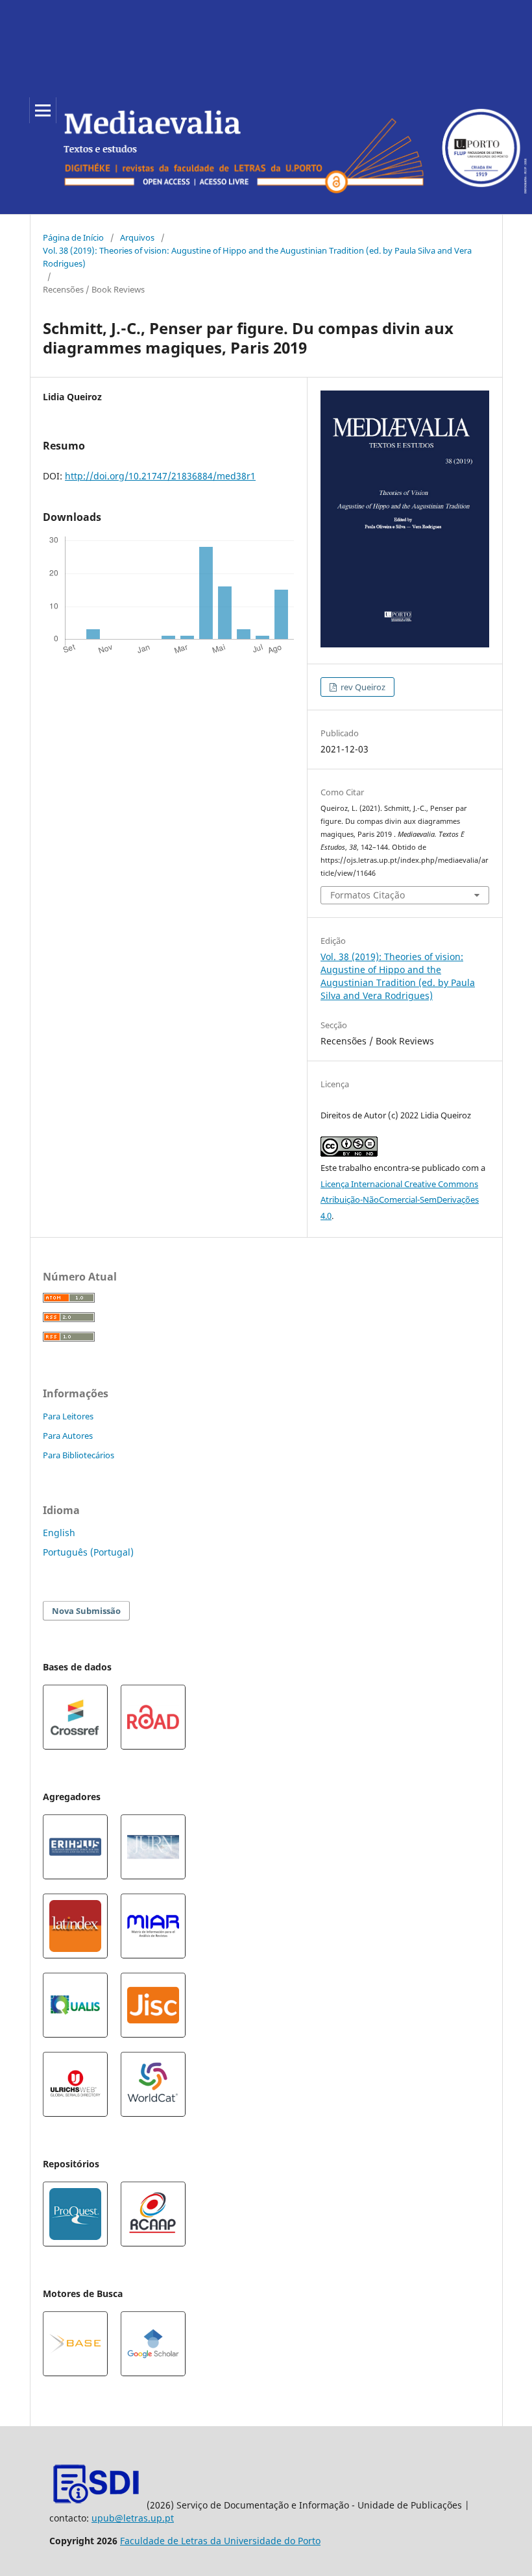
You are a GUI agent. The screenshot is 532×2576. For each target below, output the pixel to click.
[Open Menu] (43, 110)
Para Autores (68, 1436)
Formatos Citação (368, 895)
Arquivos (137, 237)
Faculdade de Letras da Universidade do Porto (220, 2541)
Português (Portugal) (88, 1552)
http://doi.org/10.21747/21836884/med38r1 (160, 476)
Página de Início (73, 237)
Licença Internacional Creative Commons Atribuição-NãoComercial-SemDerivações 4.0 (400, 1200)
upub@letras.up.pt (133, 2518)
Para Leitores (68, 1416)
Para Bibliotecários (79, 1455)
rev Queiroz (362, 687)
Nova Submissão (86, 1611)
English (59, 1533)
